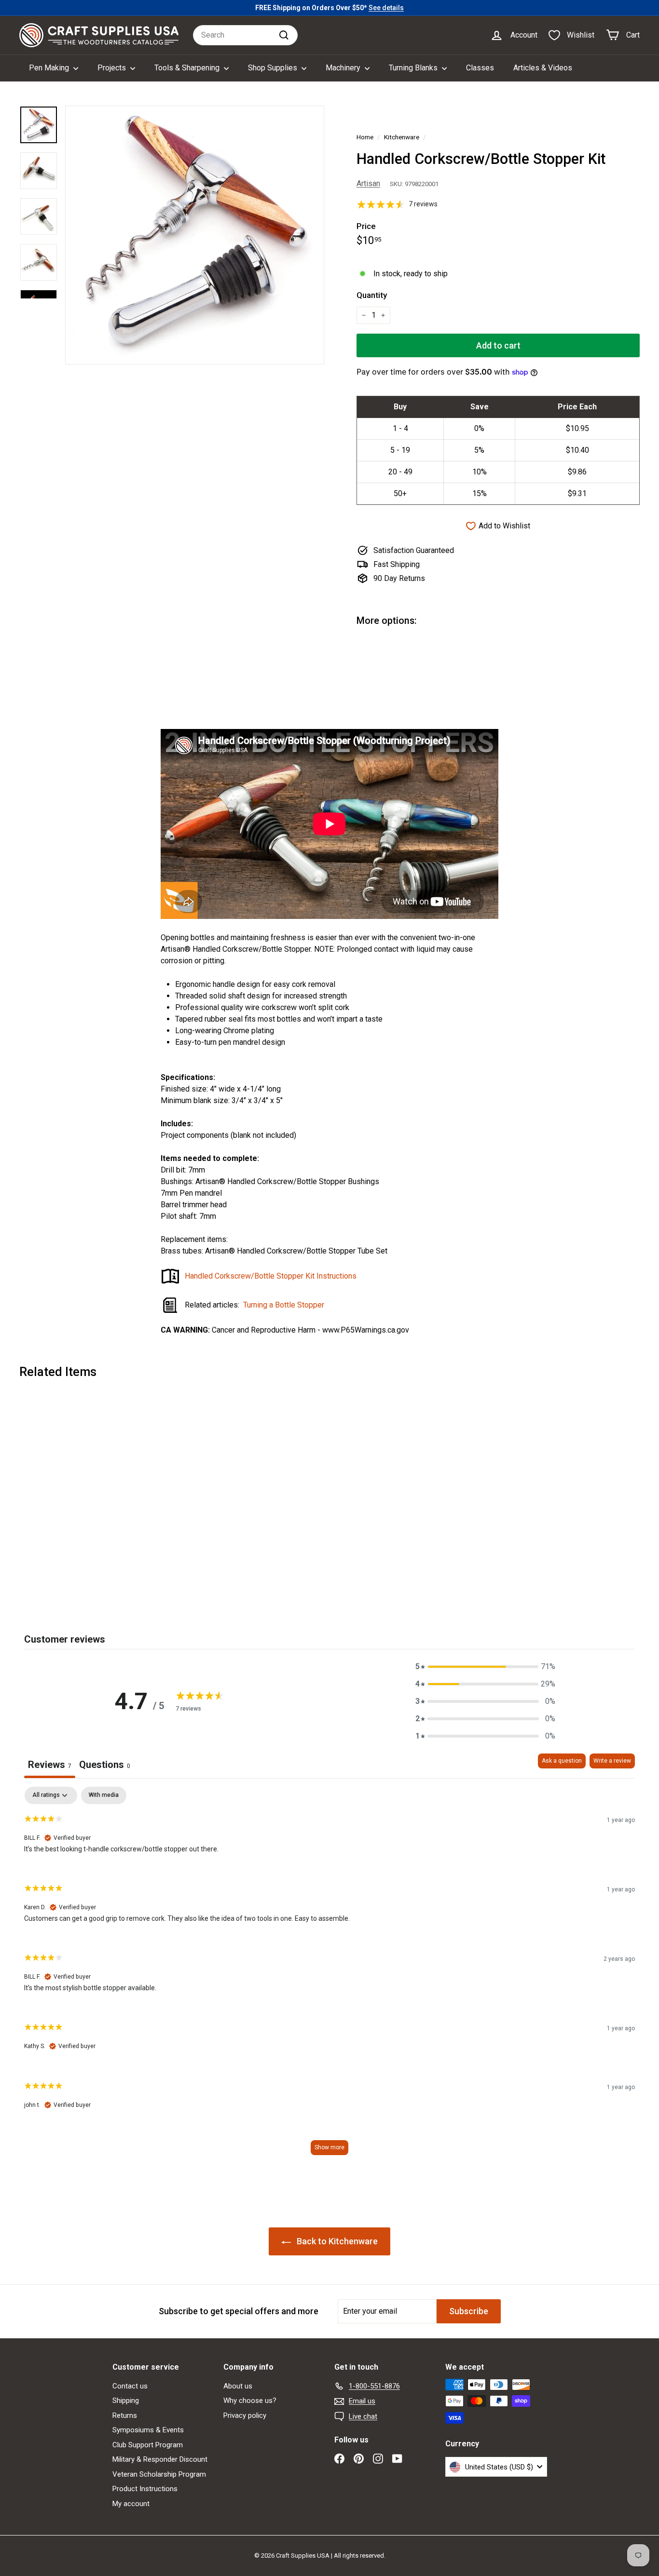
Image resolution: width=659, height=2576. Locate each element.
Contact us (130, 2386)
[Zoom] (195, 235)
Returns (125, 2415)
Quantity (372, 295)
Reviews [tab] (50, 1765)
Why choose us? (250, 2401)
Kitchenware (402, 137)
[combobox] (245, 35)
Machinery (344, 68)
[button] (485, 1667)
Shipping (126, 2401)
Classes (480, 68)
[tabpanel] (329, 1976)
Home (365, 137)
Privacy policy (245, 2415)
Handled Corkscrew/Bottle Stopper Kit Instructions (271, 1276)
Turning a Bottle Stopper (284, 1305)
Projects (113, 68)
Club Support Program (148, 2445)
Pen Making (50, 68)
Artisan (368, 183)
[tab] (105, 1766)
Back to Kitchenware (336, 2241)
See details (386, 8)
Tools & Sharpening (188, 68)
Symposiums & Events (148, 2430)
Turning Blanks (414, 68)
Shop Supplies (274, 68)
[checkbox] (104, 1795)
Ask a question (562, 1761)
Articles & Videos (543, 68)
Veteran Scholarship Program (159, 2474)
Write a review (612, 1761)
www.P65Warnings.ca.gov (366, 1330)
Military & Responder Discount (160, 2459)
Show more (329, 2147)
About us (238, 2386)
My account (131, 2504)
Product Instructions (145, 2489)
